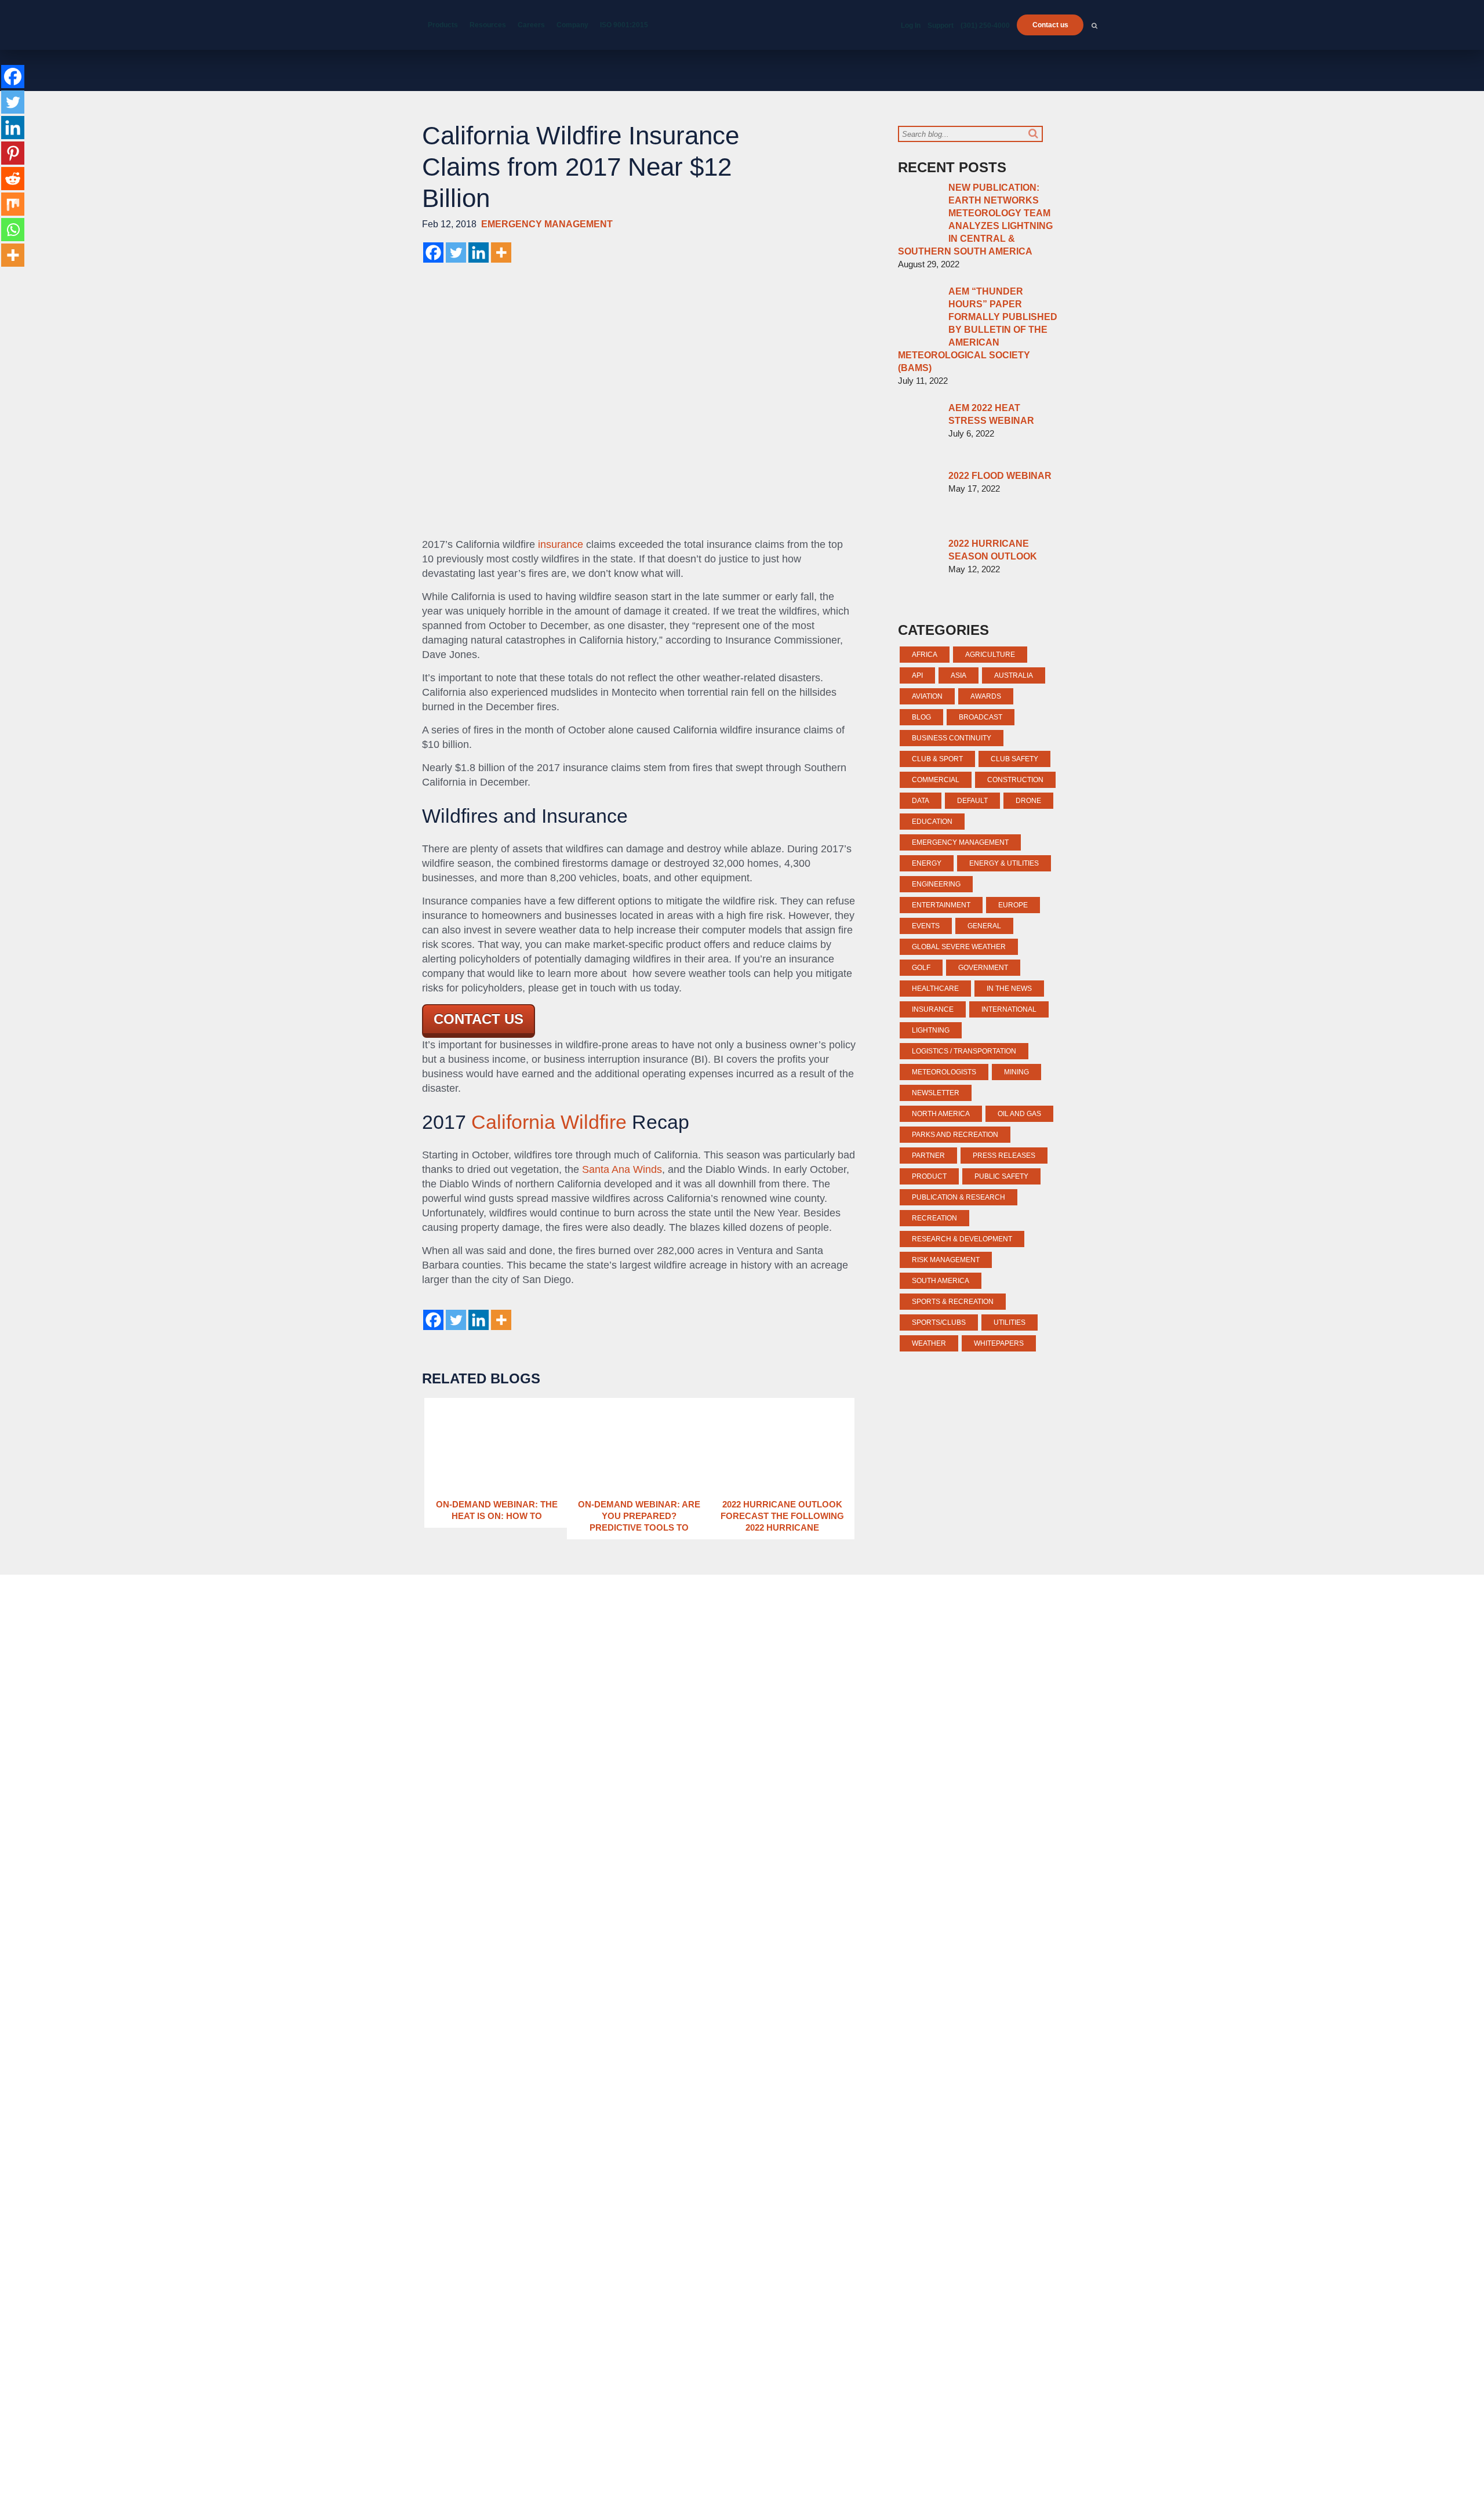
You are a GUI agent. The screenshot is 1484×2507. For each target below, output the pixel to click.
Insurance (933, 1009)
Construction (1015, 780)
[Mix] (13, 204)
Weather (929, 1343)
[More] (501, 252)
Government (983, 968)
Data (921, 801)
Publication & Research (959, 1197)
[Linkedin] (479, 252)
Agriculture (990, 655)
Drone (1028, 801)
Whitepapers (999, 1343)
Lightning (931, 1030)
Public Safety (1001, 1176)
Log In (911, 26)
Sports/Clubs (939, 1322)
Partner (928, 1156)
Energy (927, 863)
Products (443, 25)
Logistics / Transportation (964, 1051)
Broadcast (981, 717)
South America (941, 1281)
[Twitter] (456, 252)
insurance (561, 544)
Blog (921, 717)
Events (926, 926)
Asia (959, 675)
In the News (1009, 989)
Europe (1013, 905)
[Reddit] (13, 179)
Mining (1016, 1072)
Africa (925, 655)
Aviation (927, 696)
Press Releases (1004, 1156)
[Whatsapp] (13, 230)
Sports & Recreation (953, 1302)
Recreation (934, 1218)
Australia (1014, 675)
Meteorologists (944, 1072)
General (984, 926)
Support (941, 26)
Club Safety (1014, 759)
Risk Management (946, 1260)
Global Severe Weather (959, 947)
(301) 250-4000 (985, 26)
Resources (488, 25)
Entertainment (941, 905)
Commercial (936, 780)
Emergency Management (547, 224)
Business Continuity (952, 738)
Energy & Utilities (1004, 863)
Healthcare (935, 989)
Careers (531, 25)
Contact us (1050, 25)
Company (572, 25)
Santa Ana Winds (622, 1169)
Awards (986, 696)
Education (932, 822)
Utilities (1010, 1322)
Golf (921, 968)
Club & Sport (937, 759)
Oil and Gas (1019, 1114)
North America (941, 1114)
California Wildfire (549, 1122)
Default (972, 801)
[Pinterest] (13, 153)
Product (929, 1176)
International (1009, 1009)
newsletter (936, 1093)
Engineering (936, 884)
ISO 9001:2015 (624, 25)
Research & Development (962, 1239)
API (917, 675)
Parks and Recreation (955, 1135)
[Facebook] (433, 252)
